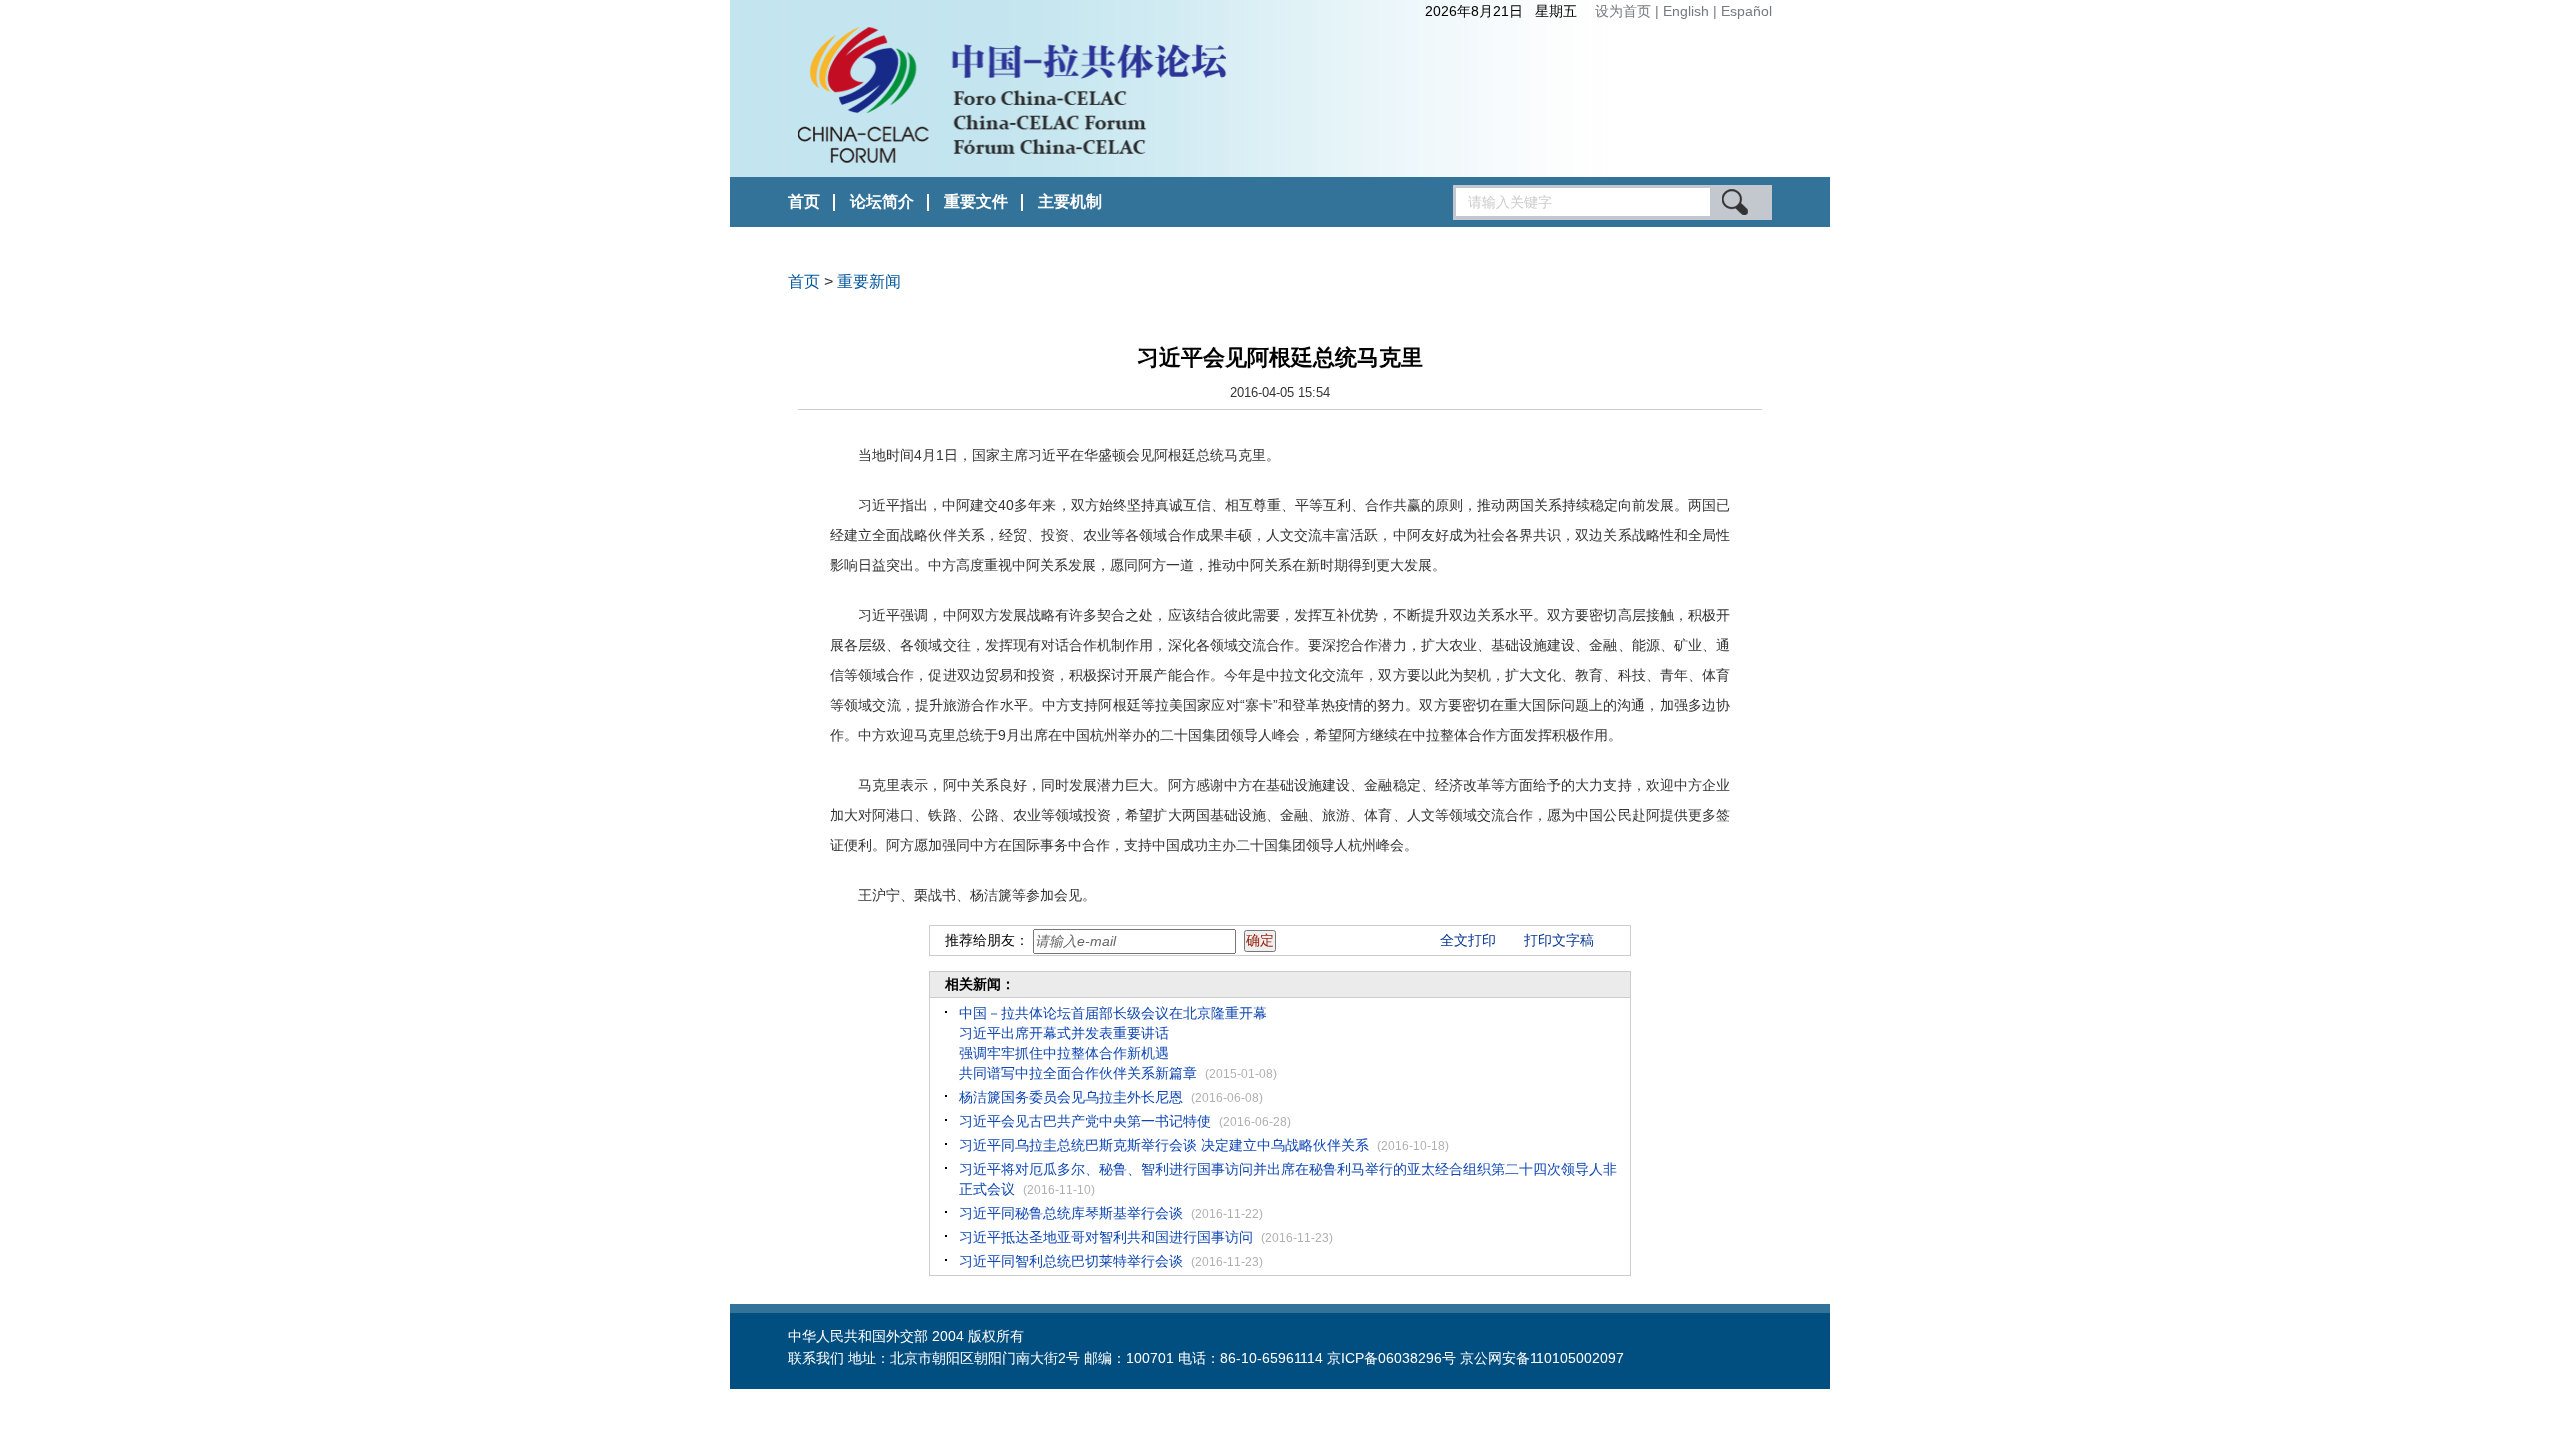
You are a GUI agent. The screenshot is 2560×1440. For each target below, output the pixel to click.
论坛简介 (882, 201)
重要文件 (976, 201)
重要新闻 (869, 281)
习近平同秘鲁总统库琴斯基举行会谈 (1071, 1213)
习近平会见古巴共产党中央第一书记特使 (1085, 1121)
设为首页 (1623, 11)
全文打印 (1468, 940)
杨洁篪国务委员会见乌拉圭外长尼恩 (1071, 1097)
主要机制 (1070, 201)
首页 (804, 201)
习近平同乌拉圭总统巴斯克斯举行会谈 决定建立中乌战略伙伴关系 (1164, 1145)
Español (1746, 11)
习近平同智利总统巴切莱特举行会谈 (1071, 1261)
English (1688, 11)
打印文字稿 (1559, 940)
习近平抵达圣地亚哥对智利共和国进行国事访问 (1106, 1237)
